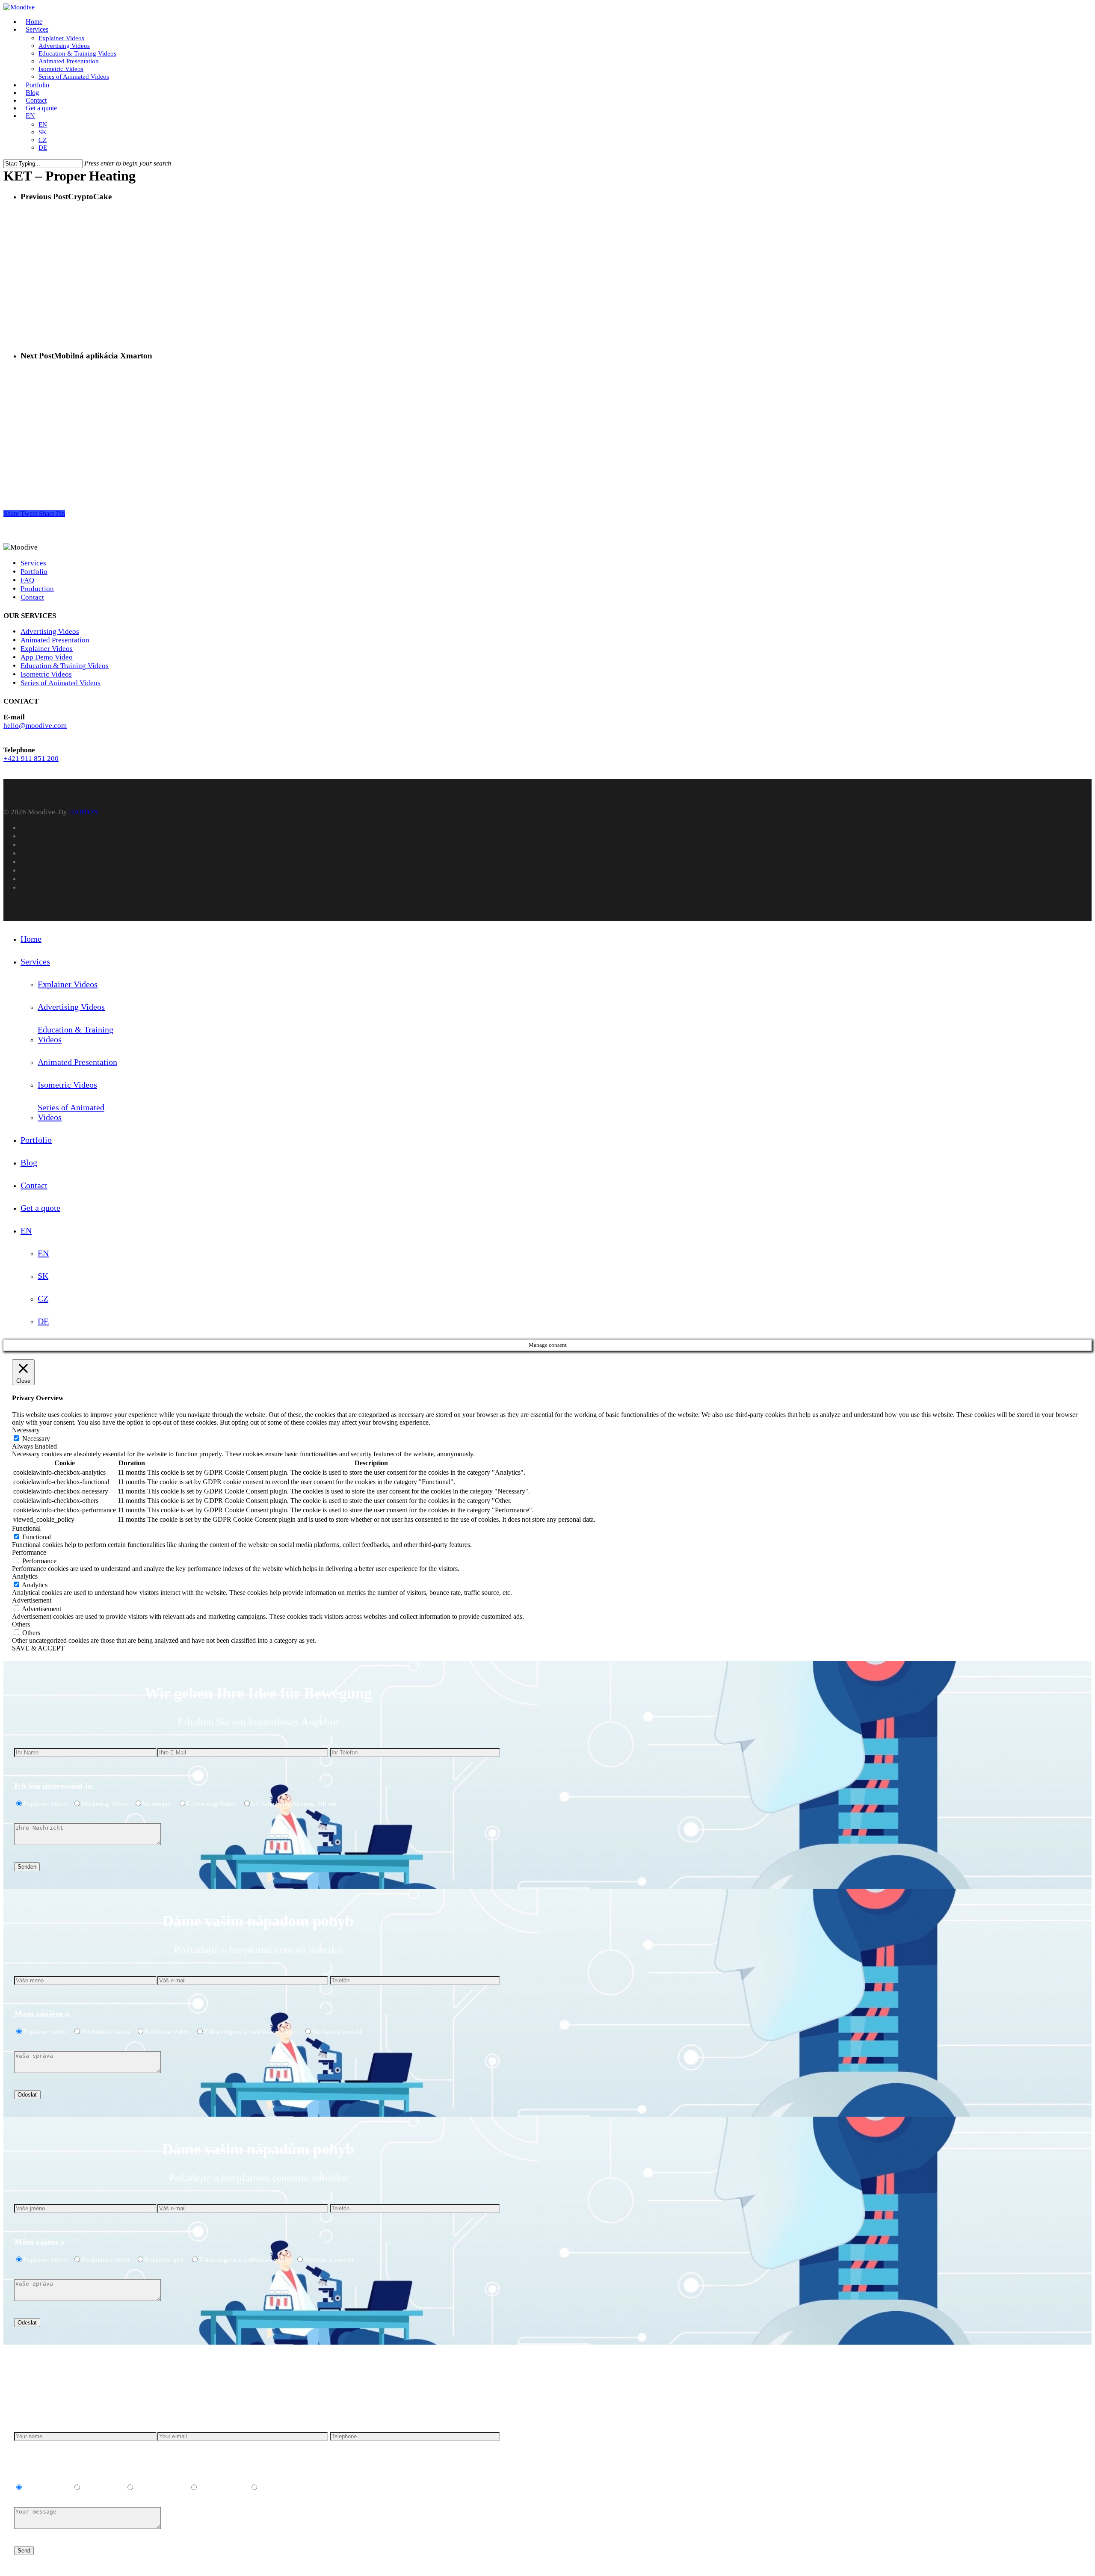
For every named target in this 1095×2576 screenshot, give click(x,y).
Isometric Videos (46, 674)
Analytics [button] (25, 1576)
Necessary (36, 1439)
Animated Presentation (55, 640)
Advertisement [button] (32, 1600)
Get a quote (40, 1208)
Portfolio (34, 572)
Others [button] (21, 1624)
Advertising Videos (50, 631)
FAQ (27, 580)
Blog (29, 1162)
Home (31, 939)
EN (26, 1230)
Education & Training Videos (65, 666)
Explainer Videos (47, 649)
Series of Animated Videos (61, 683)
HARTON (83, 812)
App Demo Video (47, 657)
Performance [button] (29, 1552)
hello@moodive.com (35, 726)
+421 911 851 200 (31, 759)
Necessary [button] (26, 1430)
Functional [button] (26, 1528)
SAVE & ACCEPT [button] (38, 1648)
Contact (32, 597)
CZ (43, 1298)
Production (37, 589)
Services (33, 563)
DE (43, 1321)
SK (43, 1276)
